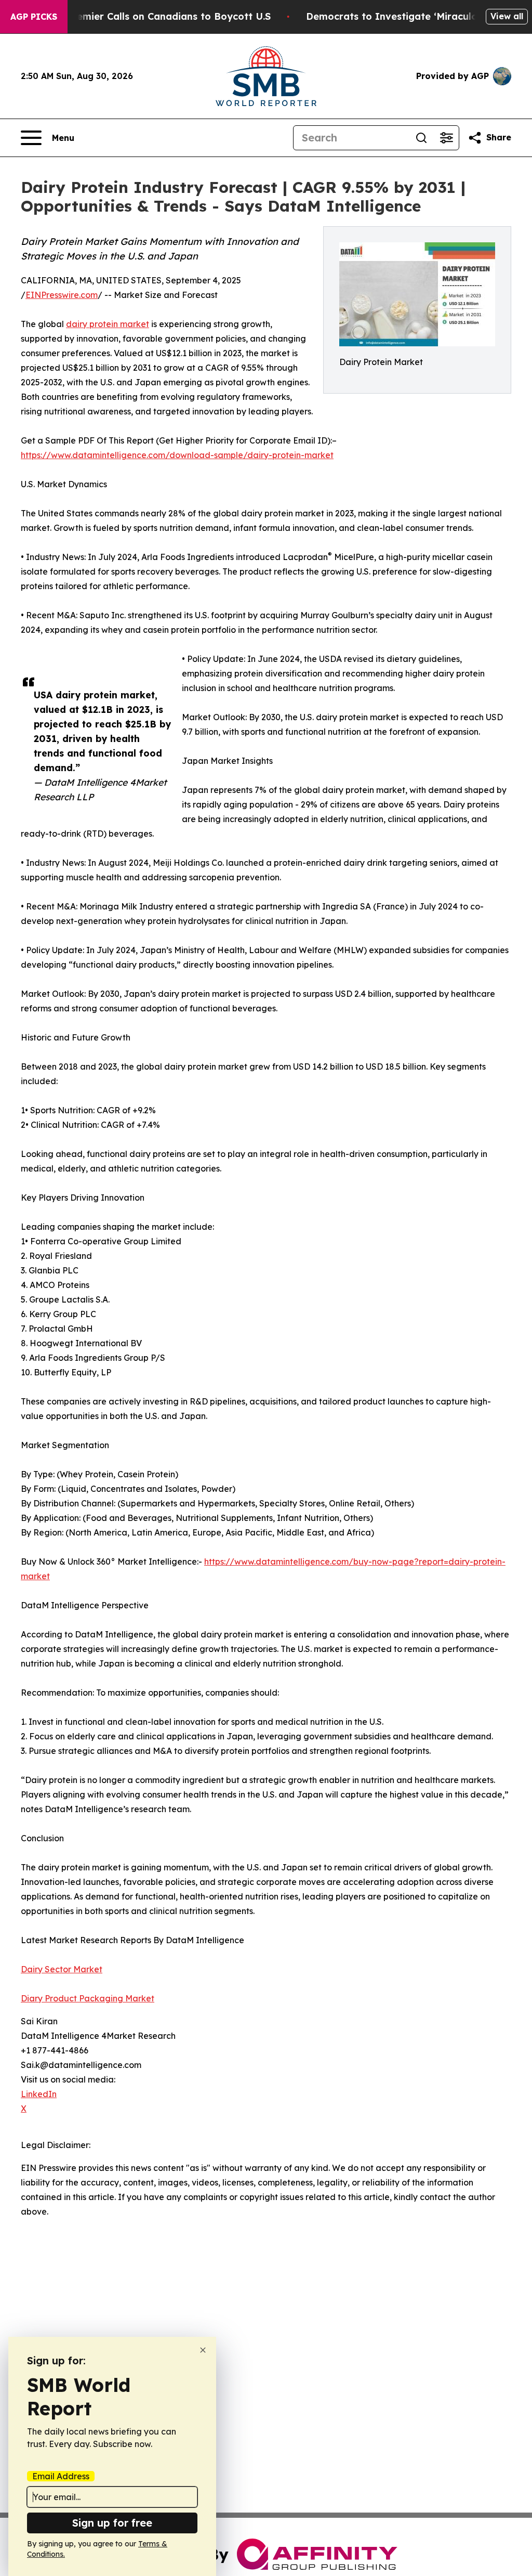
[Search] (421, 138)
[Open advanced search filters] (446, 138)
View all (507, 16)
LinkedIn (39, 2094)
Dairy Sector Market (62, 1969)
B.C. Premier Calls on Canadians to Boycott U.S (158, 16)
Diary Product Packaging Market (88, 1998)
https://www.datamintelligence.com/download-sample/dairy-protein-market (177, 455)
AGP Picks (34, 17)
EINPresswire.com (62, 295)
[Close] (203, 2350)
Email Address (61, 2476)
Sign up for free (112, 2523)
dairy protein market (108, 324)
